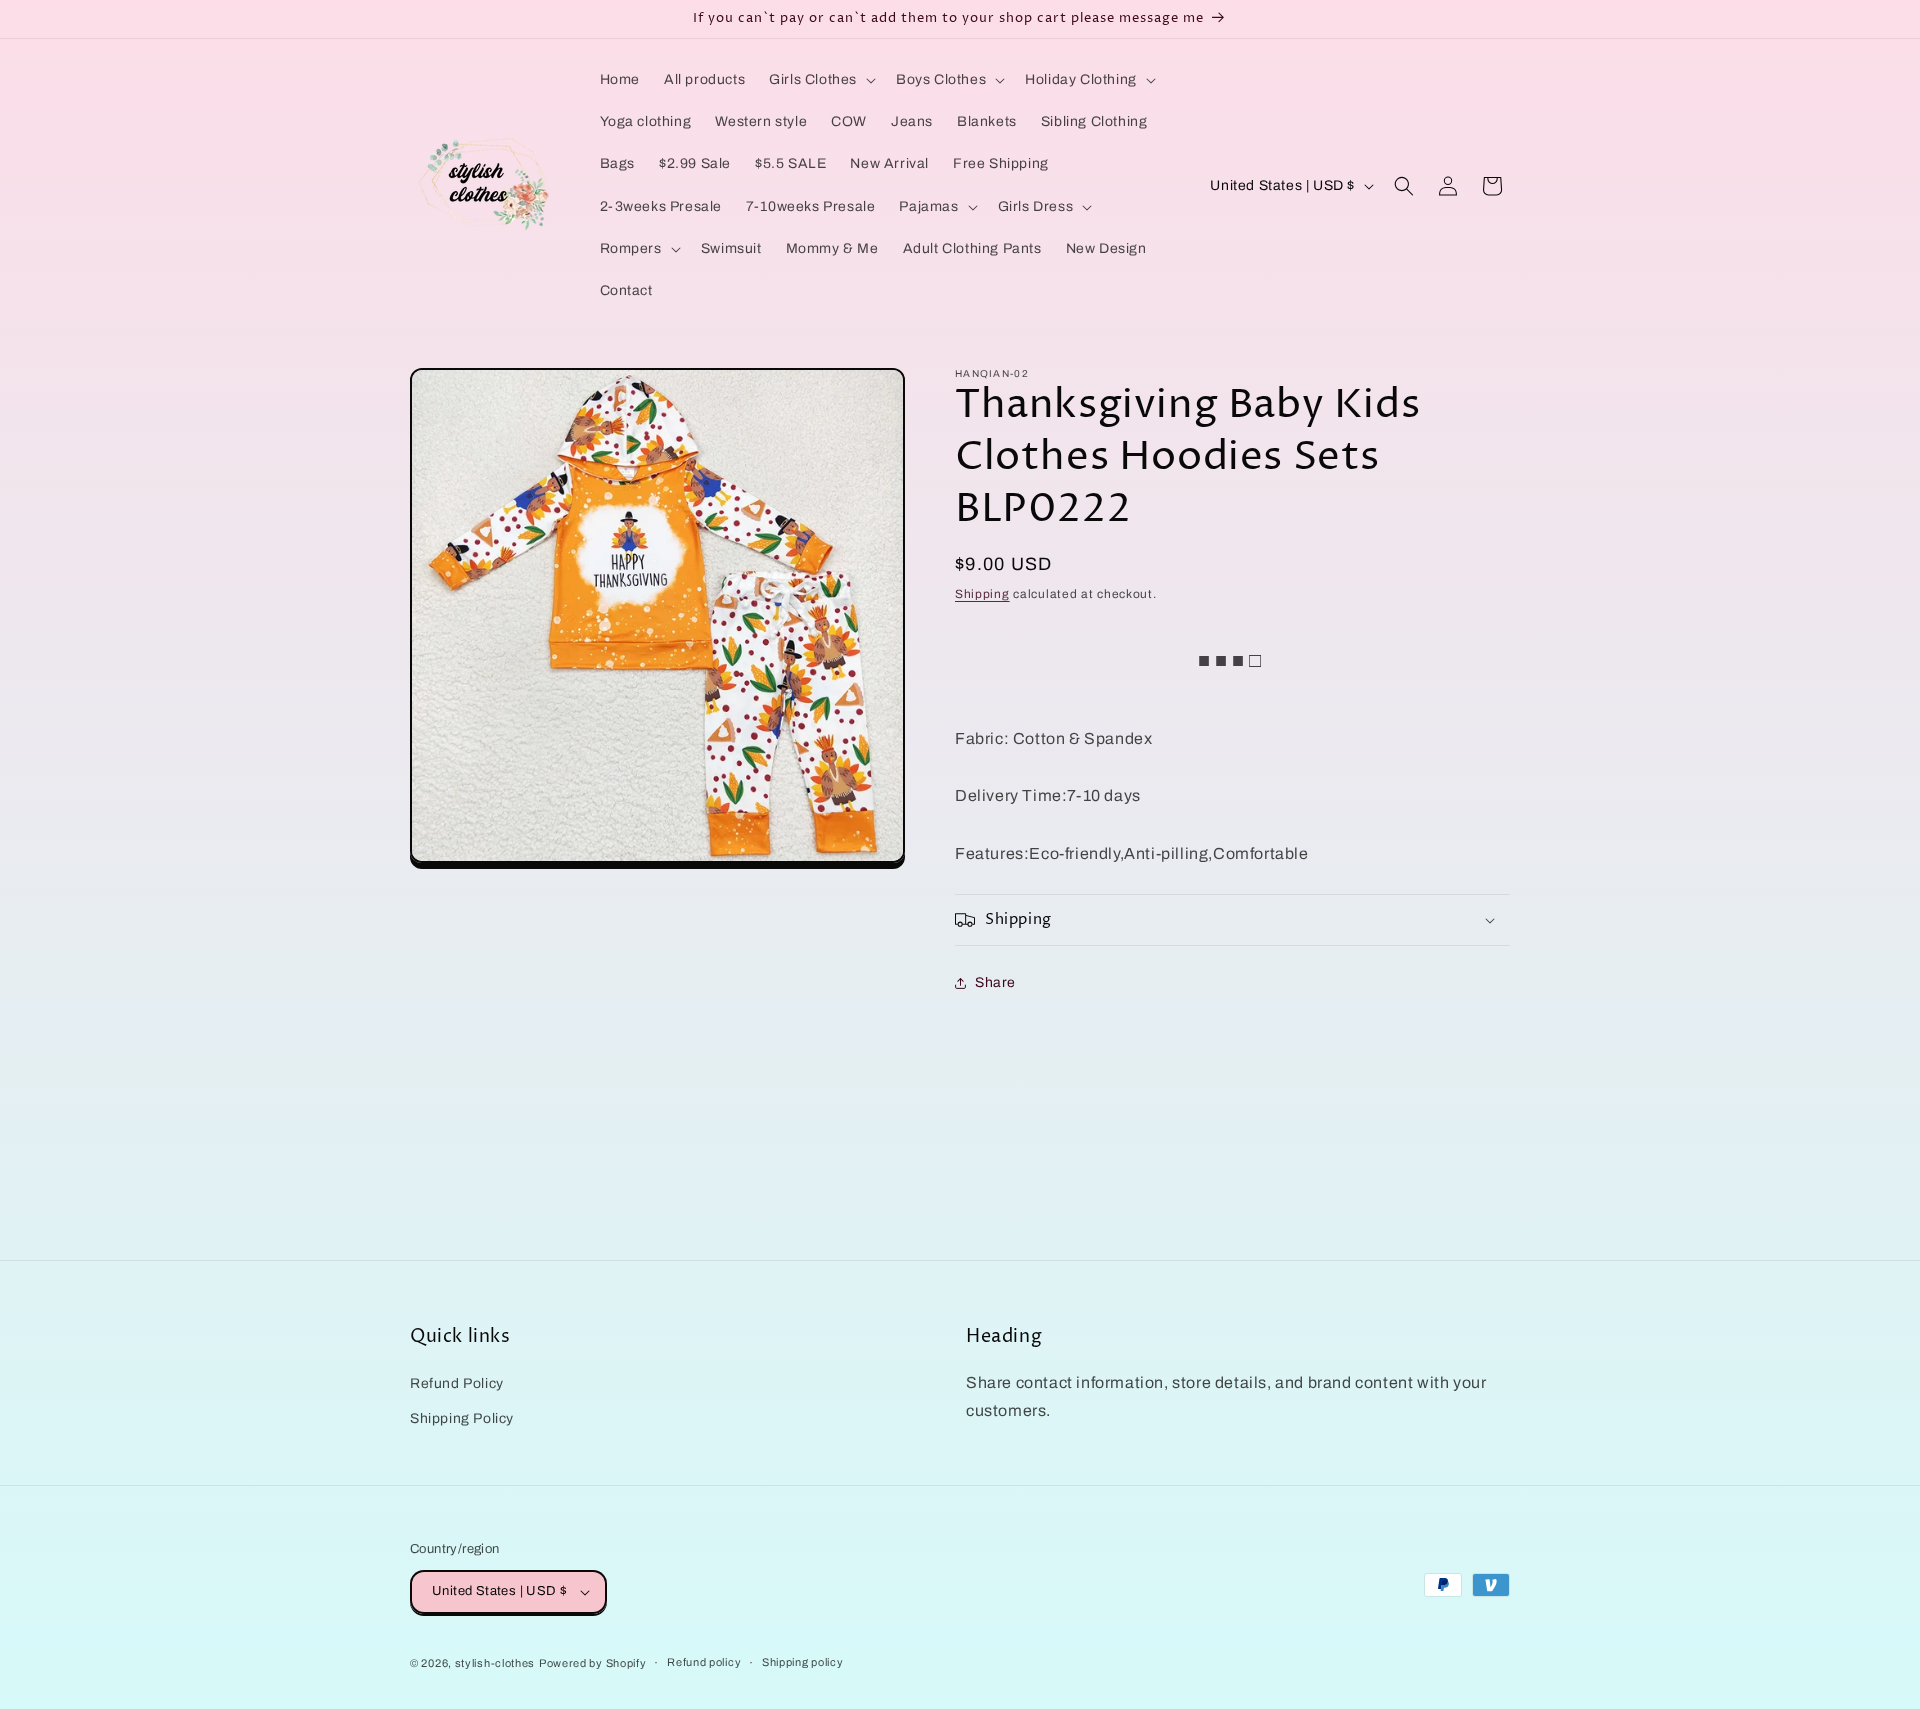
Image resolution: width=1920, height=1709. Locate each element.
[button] (820, 80)
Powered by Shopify (593, 1663)
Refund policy (704, 1663)
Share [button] (995, 982)
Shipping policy (803, 1663)
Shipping (982, 594)
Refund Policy (457, 1382)
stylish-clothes (495, 1663)
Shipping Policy (462, 1417)
